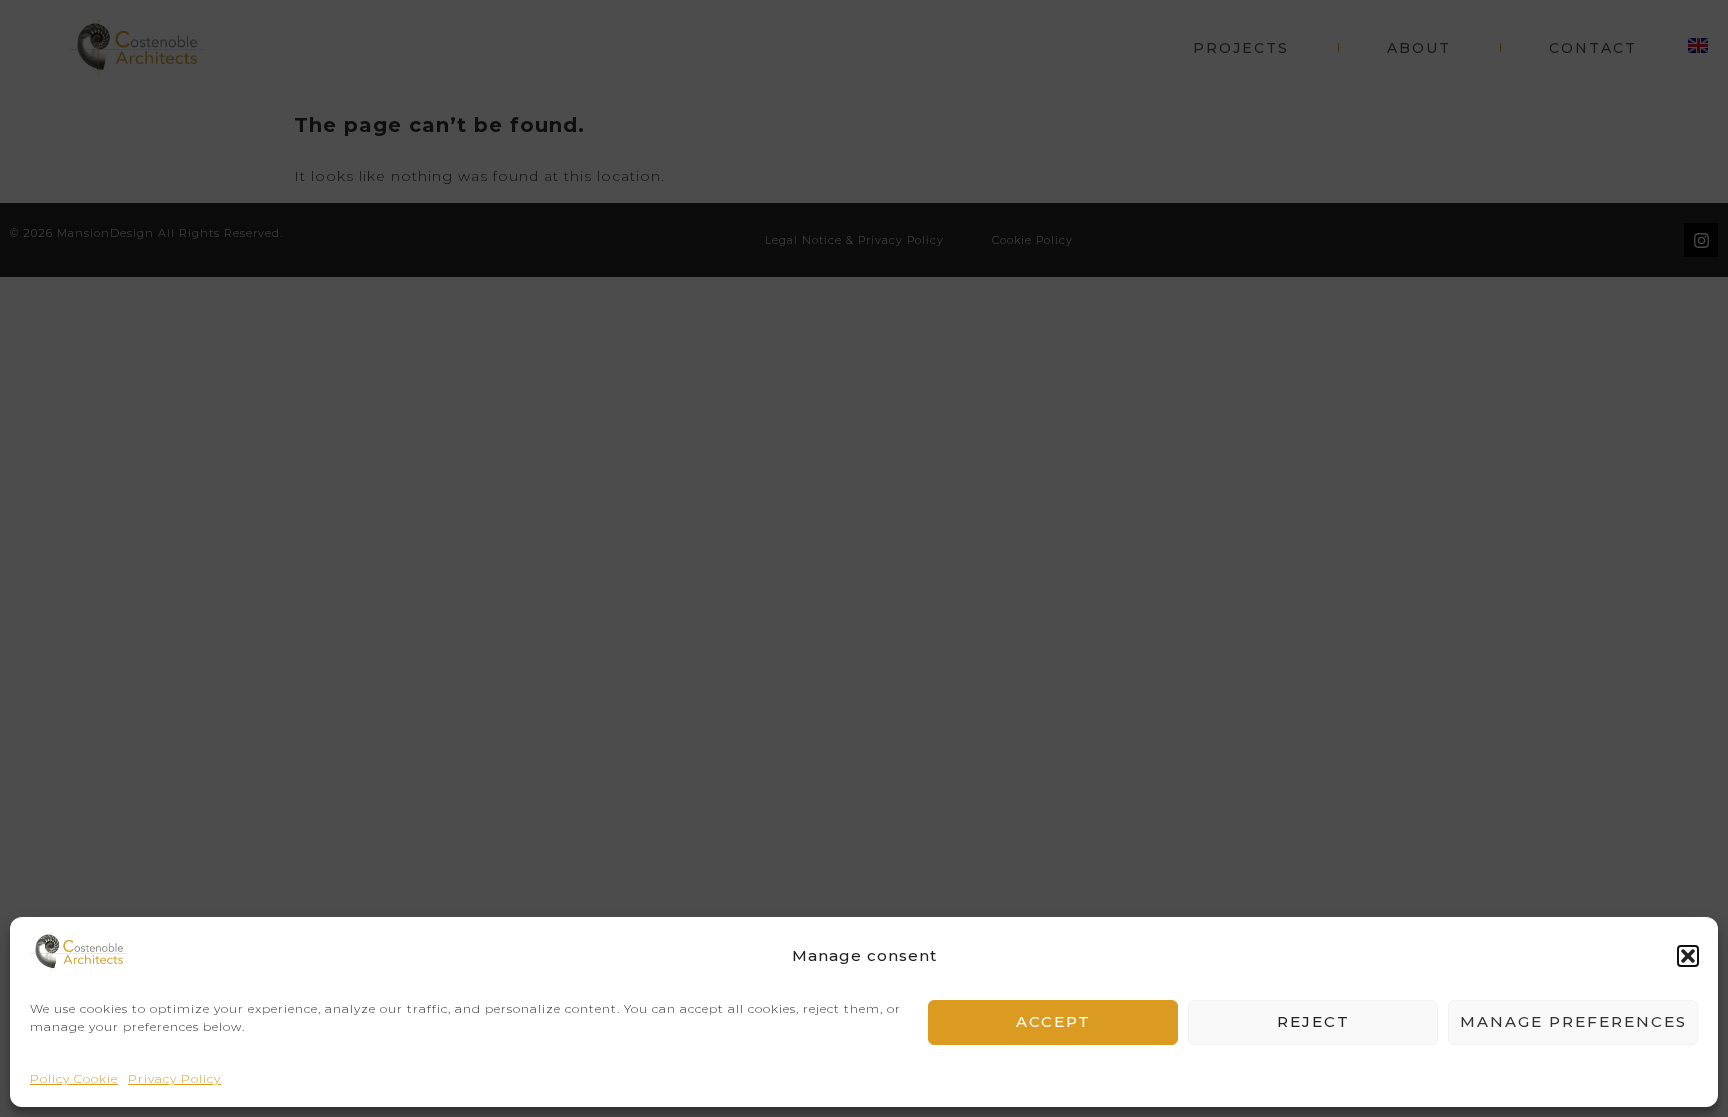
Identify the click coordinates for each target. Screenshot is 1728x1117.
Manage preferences (1573, 1022)
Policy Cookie (74, 1078)
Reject (1313, 1022)
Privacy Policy (174, 1078)
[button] (1688, 956)
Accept (1053, 1022)
